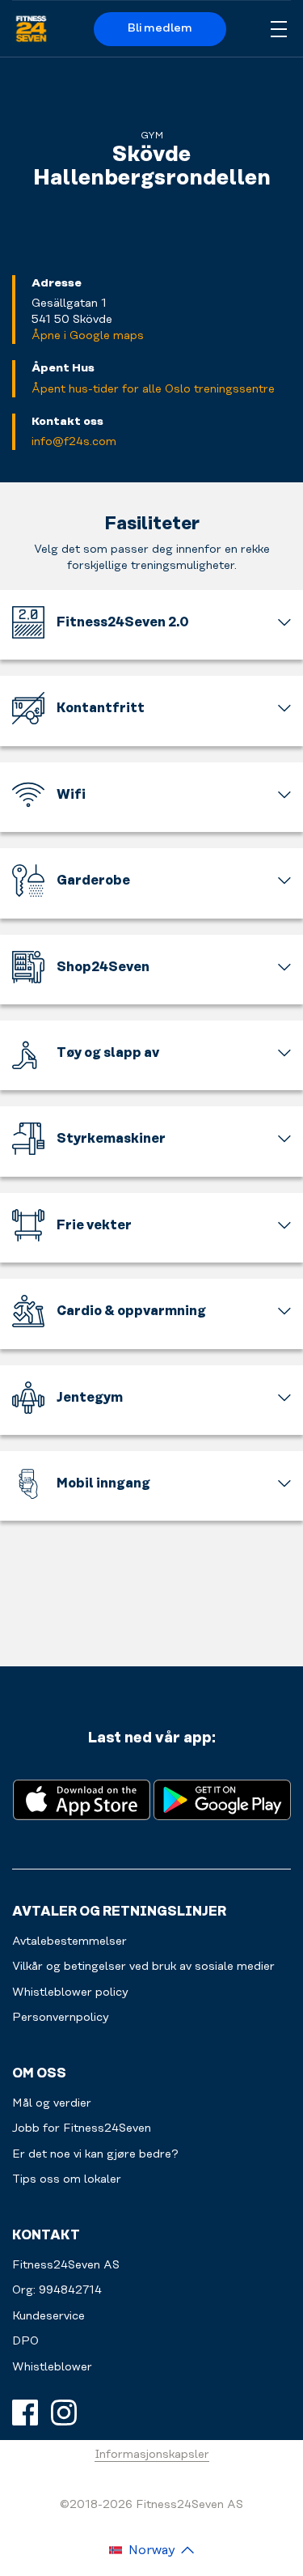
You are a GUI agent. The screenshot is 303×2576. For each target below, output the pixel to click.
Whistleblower (52, 2367)
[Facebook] (25, 2413)
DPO (25, 2341)
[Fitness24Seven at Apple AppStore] (82, 1799)
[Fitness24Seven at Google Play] (222, 1799)
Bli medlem (160, 28)
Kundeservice (48, 2316)
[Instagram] (64, 2413)
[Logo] (31, 29)
